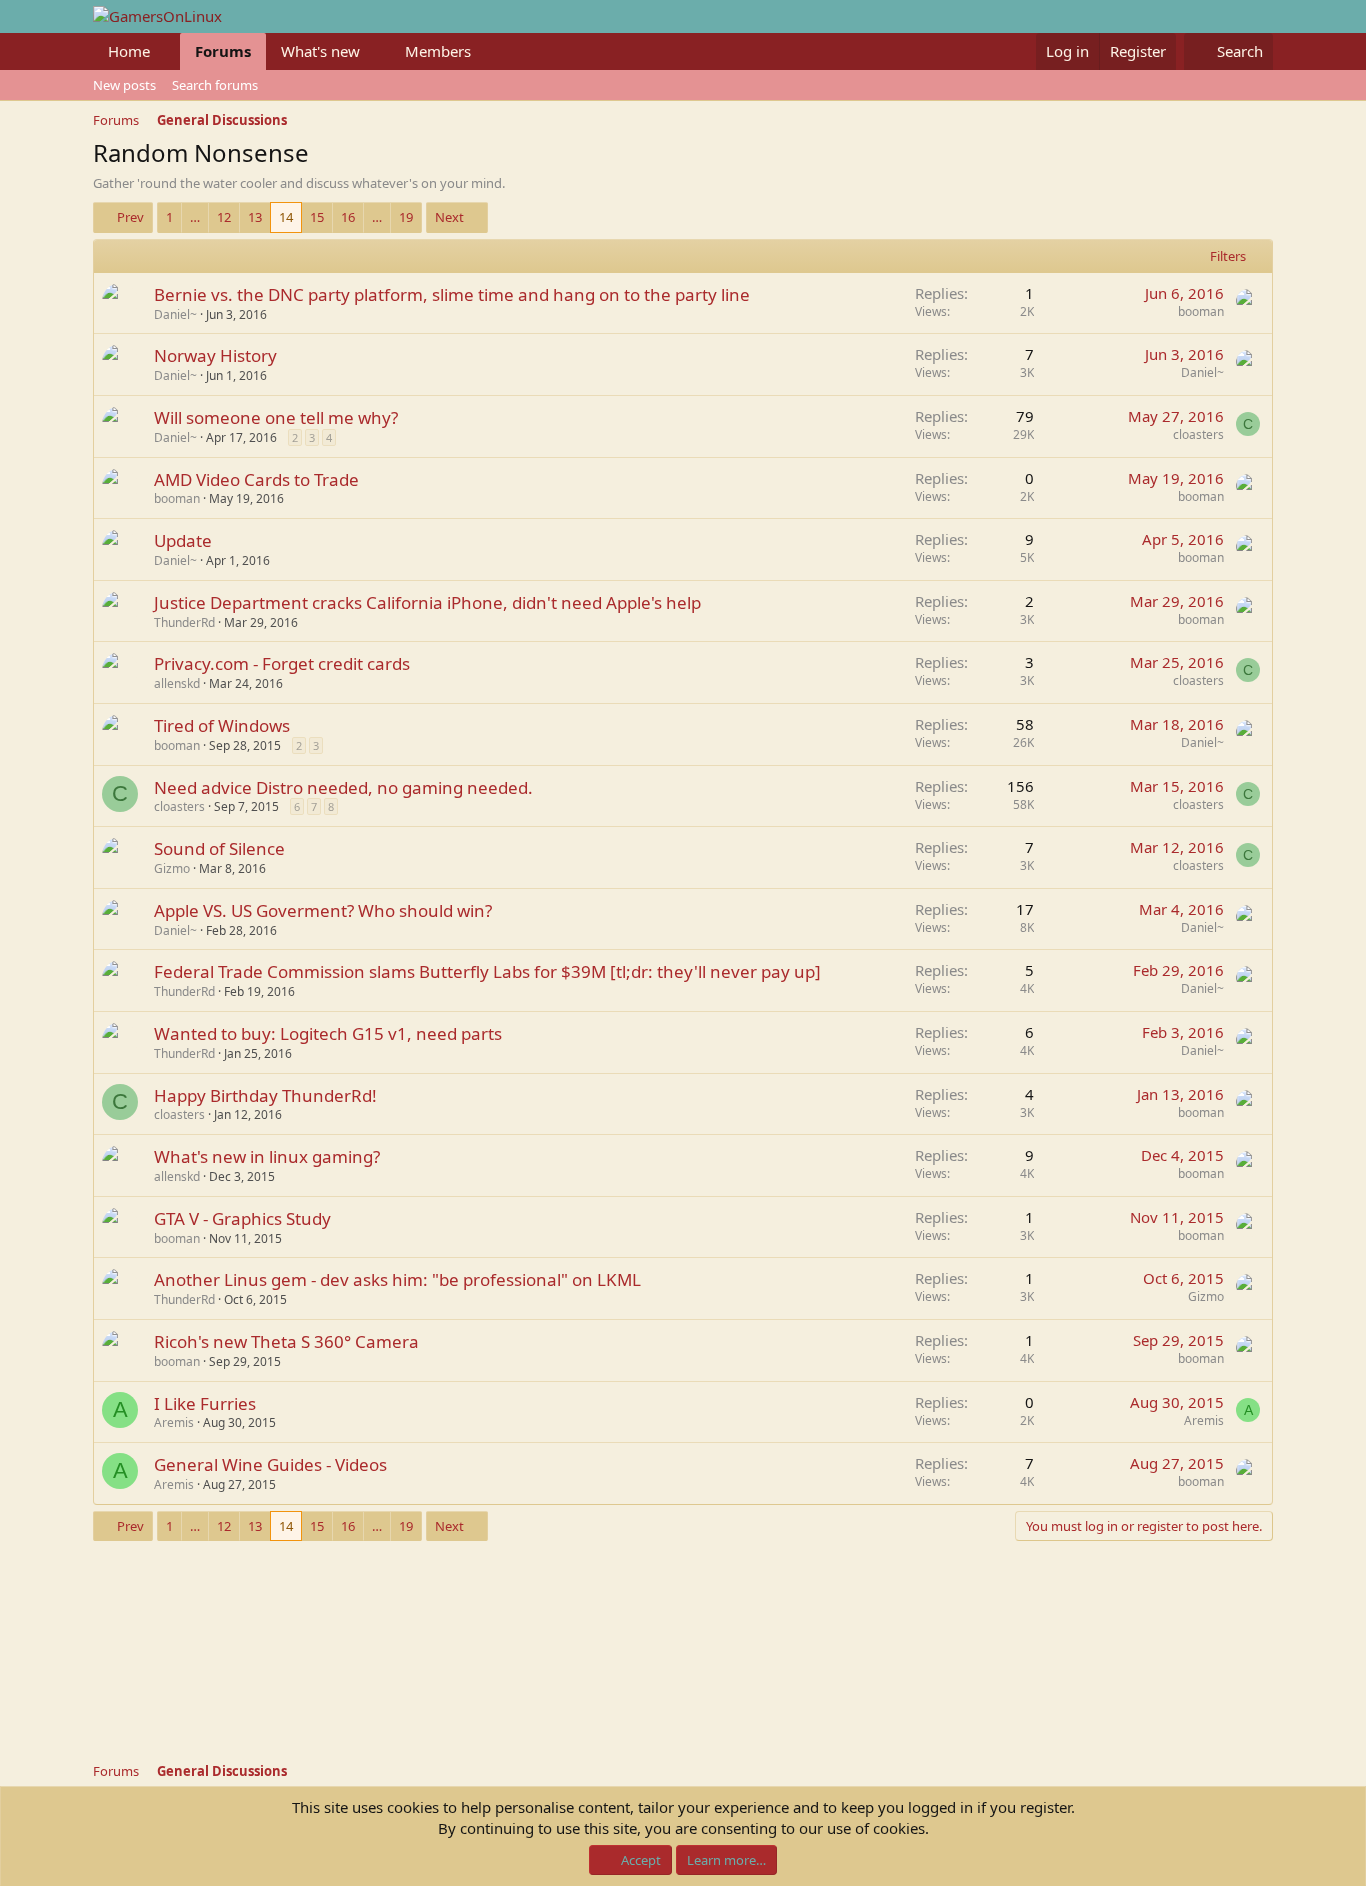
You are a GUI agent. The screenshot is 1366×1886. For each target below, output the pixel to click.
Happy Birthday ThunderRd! (265, 1095)
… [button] (195, 217)
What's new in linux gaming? (267, 1156)
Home (129, 51)
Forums (223, 51)
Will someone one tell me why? (276, 417)
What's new (320, 51)
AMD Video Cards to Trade (256, 479)
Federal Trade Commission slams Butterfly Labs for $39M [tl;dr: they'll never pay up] (487, 971)
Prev (130, 217)
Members (438, 51)
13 (255, 217)
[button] (166, 51)
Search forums (215, 85)
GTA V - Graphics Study (242, 1218)
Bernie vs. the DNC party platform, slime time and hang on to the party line (452, 294)
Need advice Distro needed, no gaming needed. (343, 787)
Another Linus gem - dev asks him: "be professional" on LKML (397, 1279)
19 (406, 217)
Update (183, 540)
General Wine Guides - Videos (270, 1464)
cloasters (1198, 434)
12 (224, 217)
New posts (124, 85)
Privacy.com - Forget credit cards (282, 663)
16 (348, 217)
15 (317, 217)
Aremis (174, 1422)
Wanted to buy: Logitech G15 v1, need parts (328, 1033)
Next (449, 217)
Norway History (215, 355)
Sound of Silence (219, 848)
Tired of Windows (222, 725)
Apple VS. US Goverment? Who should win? (323, 910)
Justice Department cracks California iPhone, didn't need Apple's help (427, 602)
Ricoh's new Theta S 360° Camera (286, 1341)
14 (286, 217)
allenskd (177, 683)
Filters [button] (1228, 256)
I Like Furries (205, 1403)
